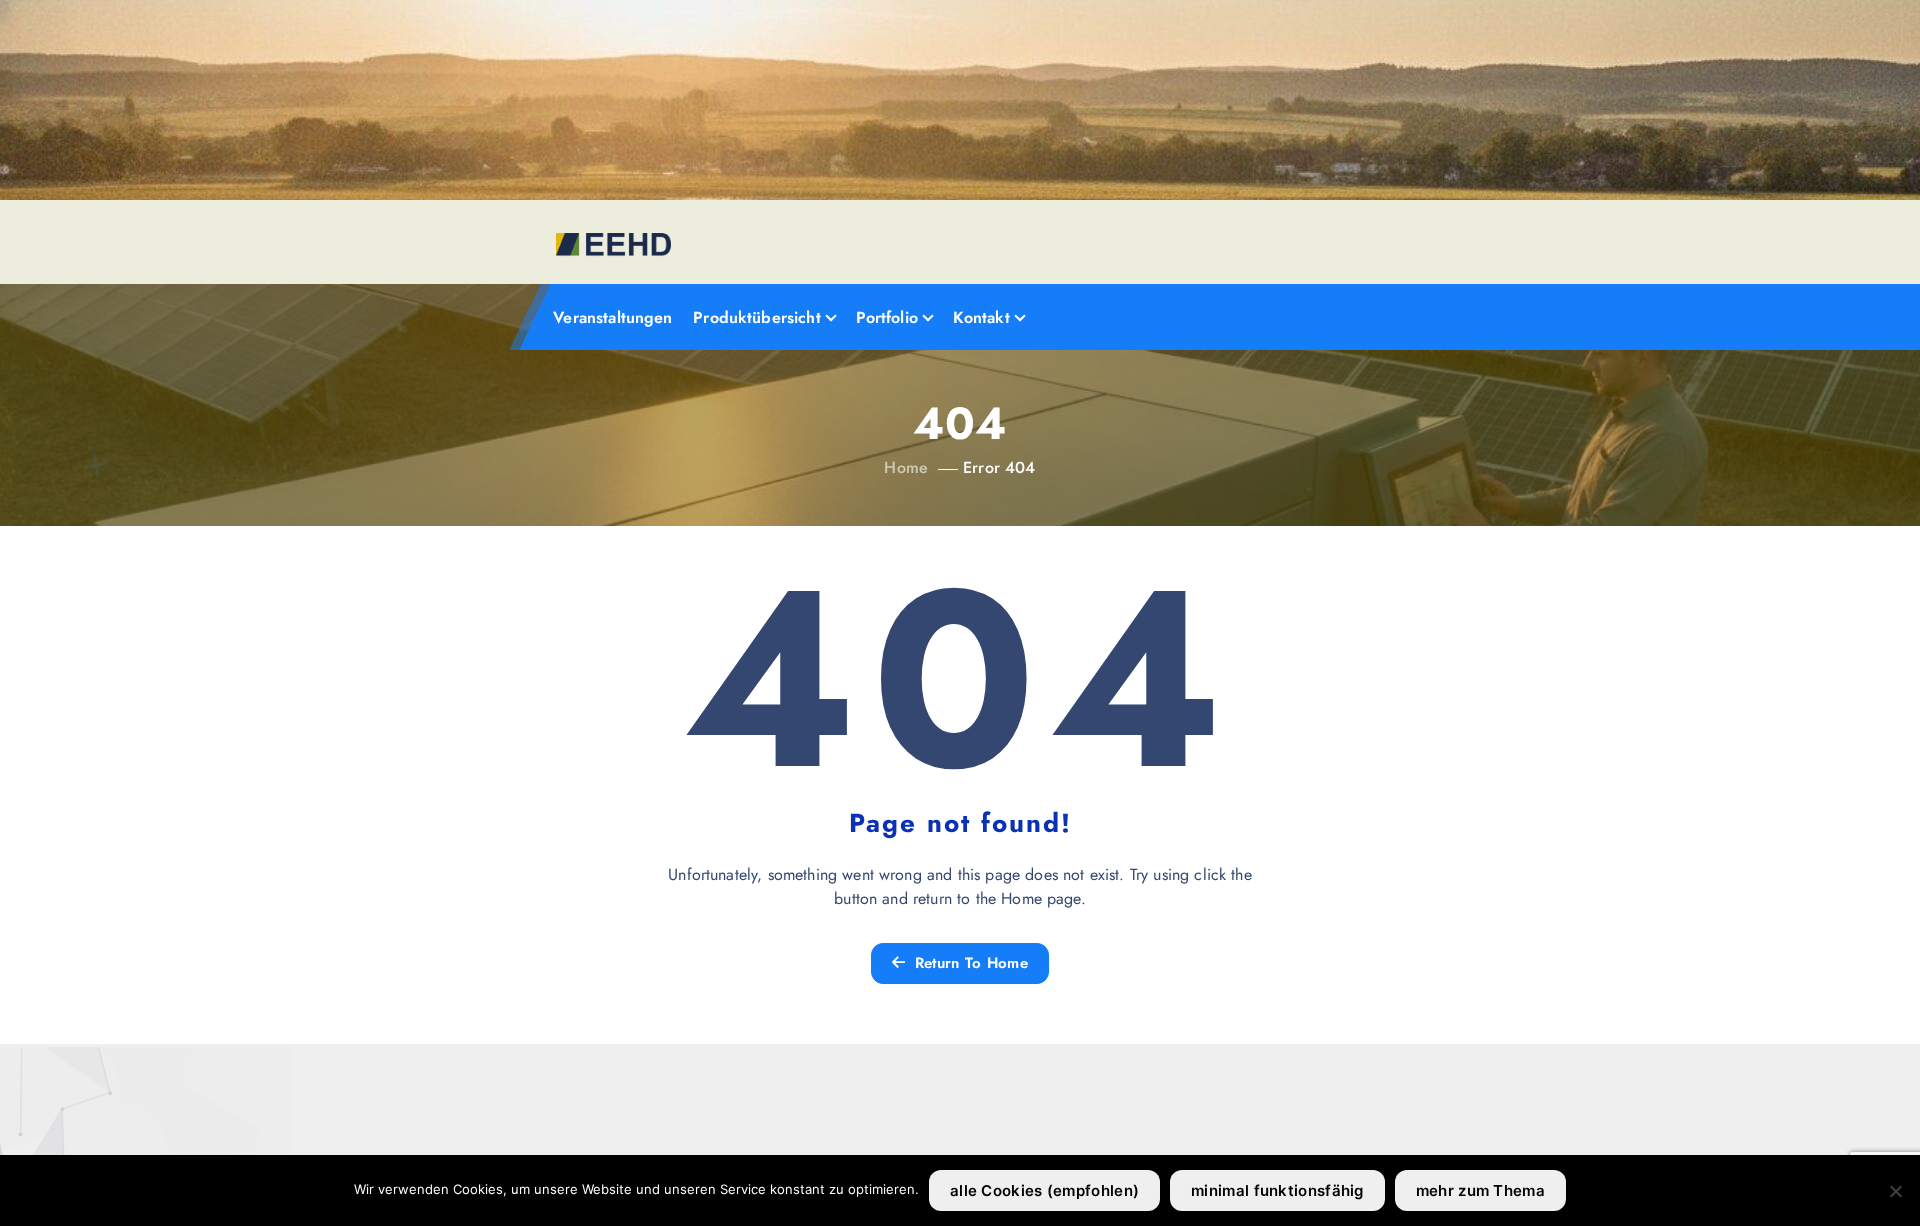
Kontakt (981, 317)
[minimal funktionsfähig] (1895, 1191)
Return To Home (968, 963)
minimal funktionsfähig (1277, 1190)
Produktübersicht (757, 317)
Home (906, 467)
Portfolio (887, 317)
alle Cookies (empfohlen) (1044, 1190)
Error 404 (999, 467)
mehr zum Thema (1480, 1190)
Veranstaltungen (612, 317)
